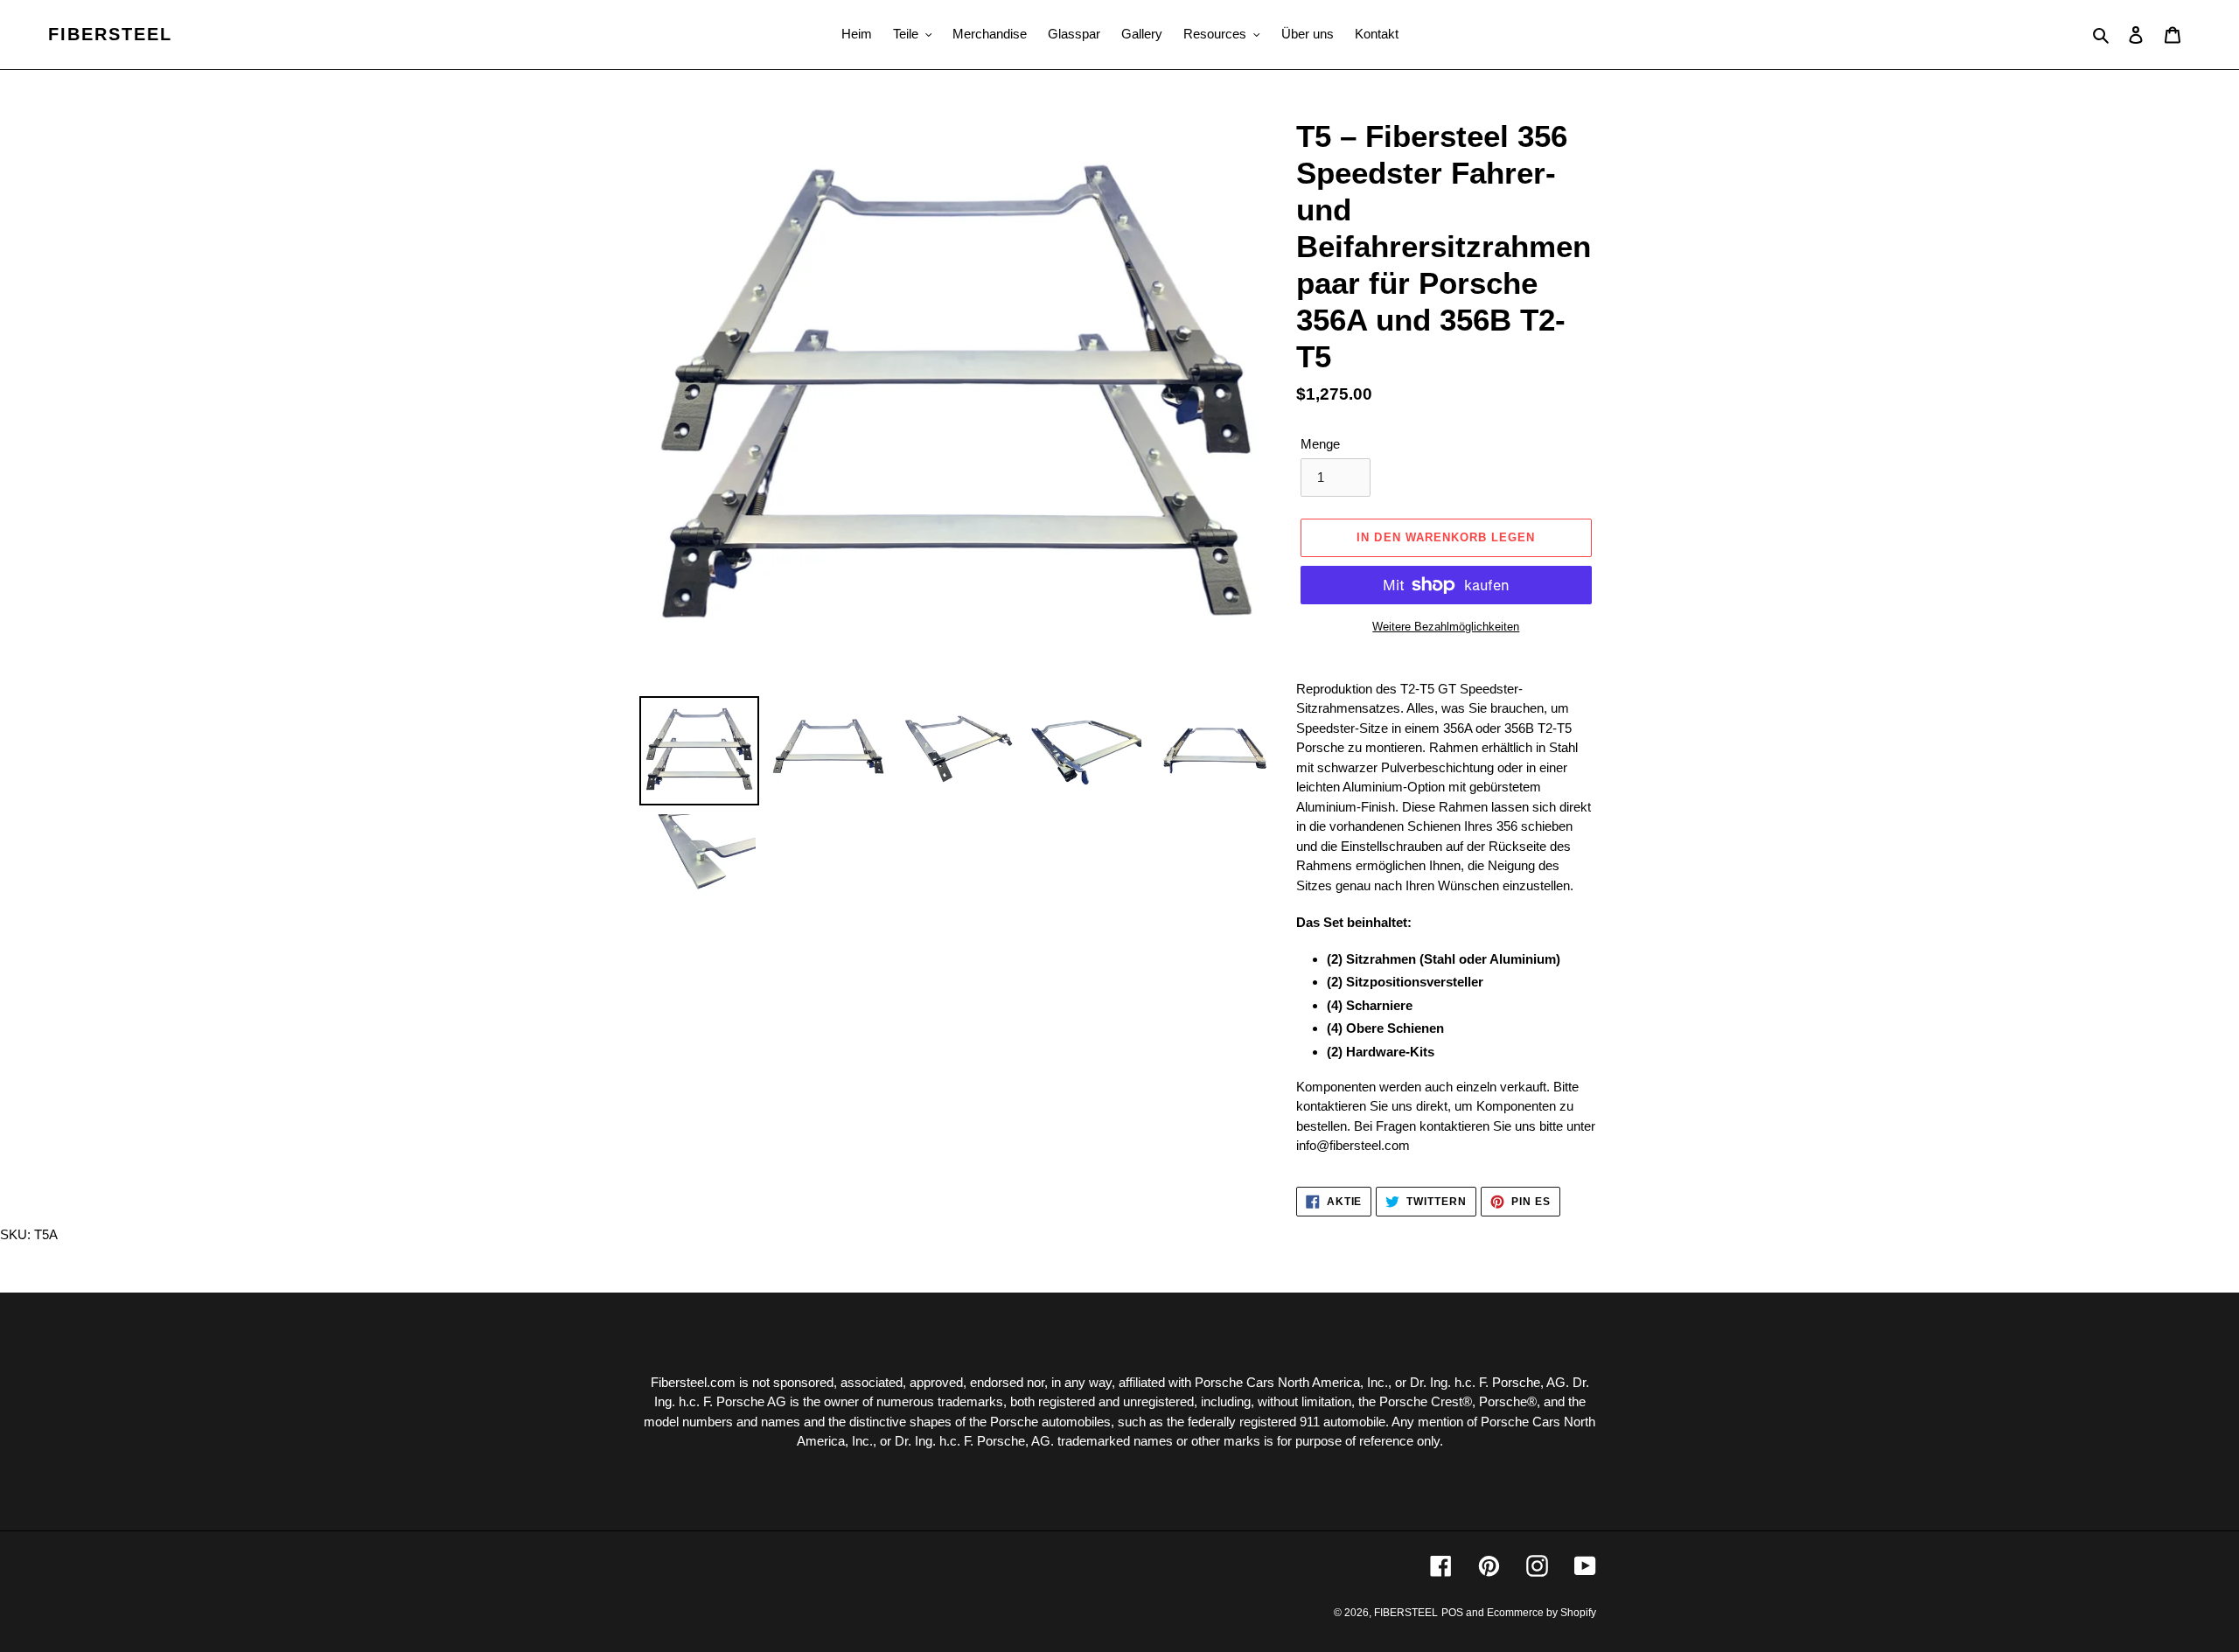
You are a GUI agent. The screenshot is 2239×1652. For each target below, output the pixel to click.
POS (1452, 1613)
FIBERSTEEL (110, 34)
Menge (1320, 444)
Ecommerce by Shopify (1541, 1613)
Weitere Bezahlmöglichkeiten (1446, 627)
